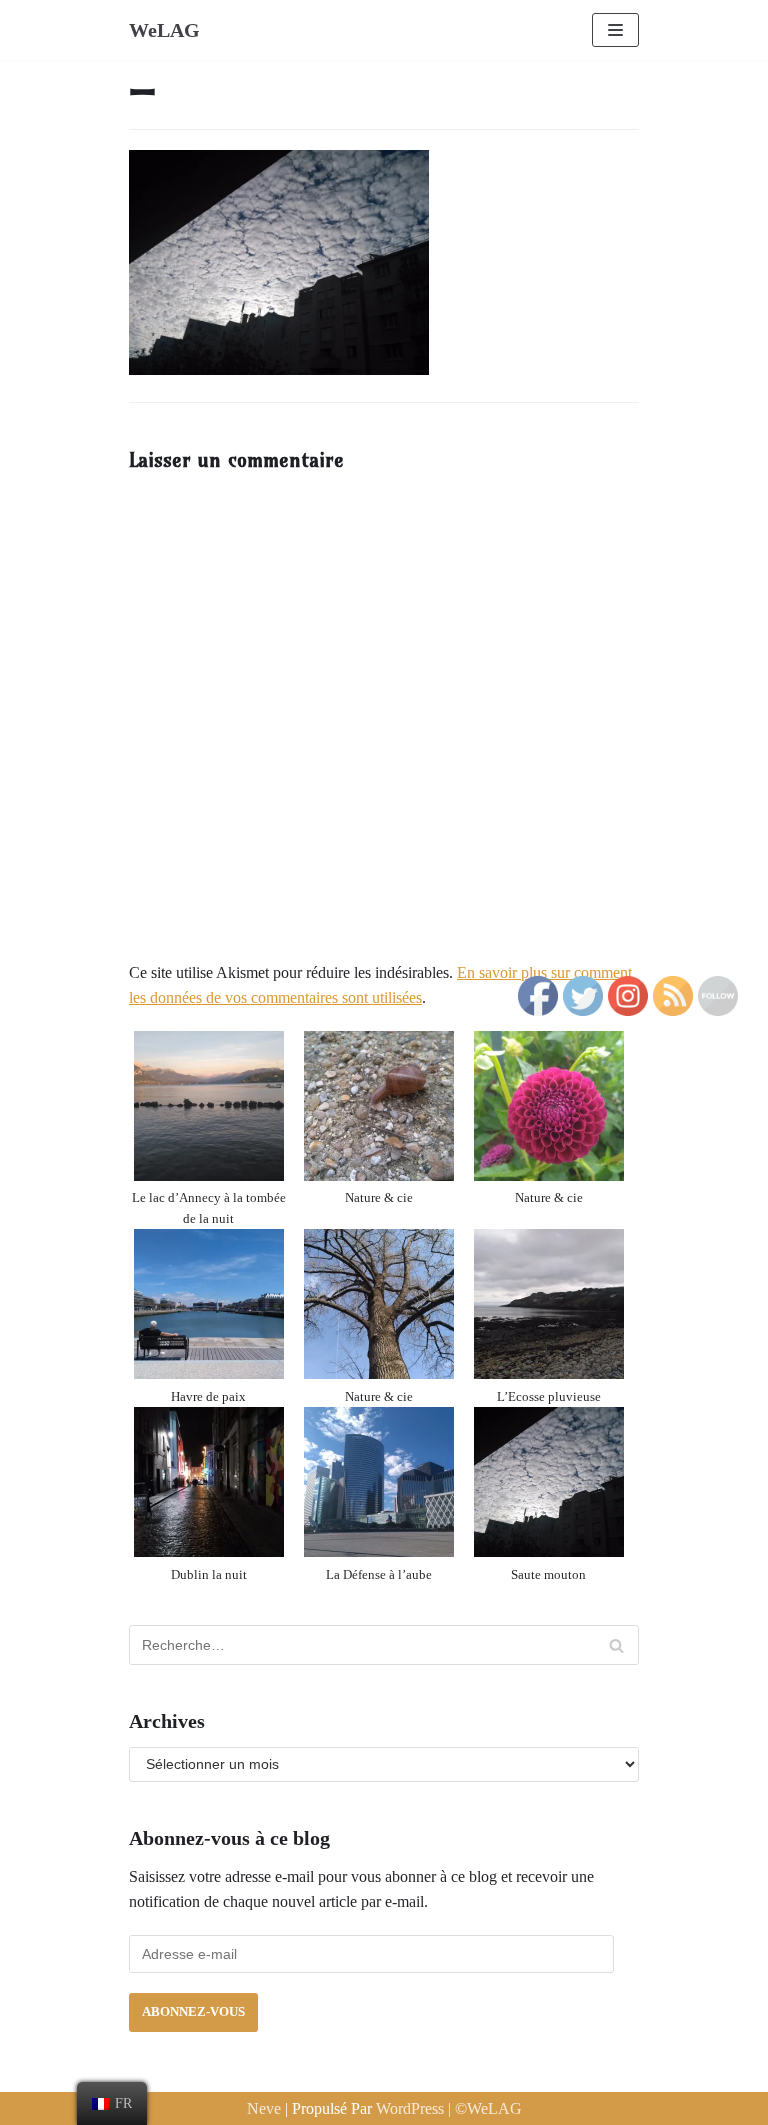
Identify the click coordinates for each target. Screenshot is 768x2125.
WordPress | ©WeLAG (449, 2108)
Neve (266, 2108)
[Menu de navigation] (615, 30)
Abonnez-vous (193, 2012)
